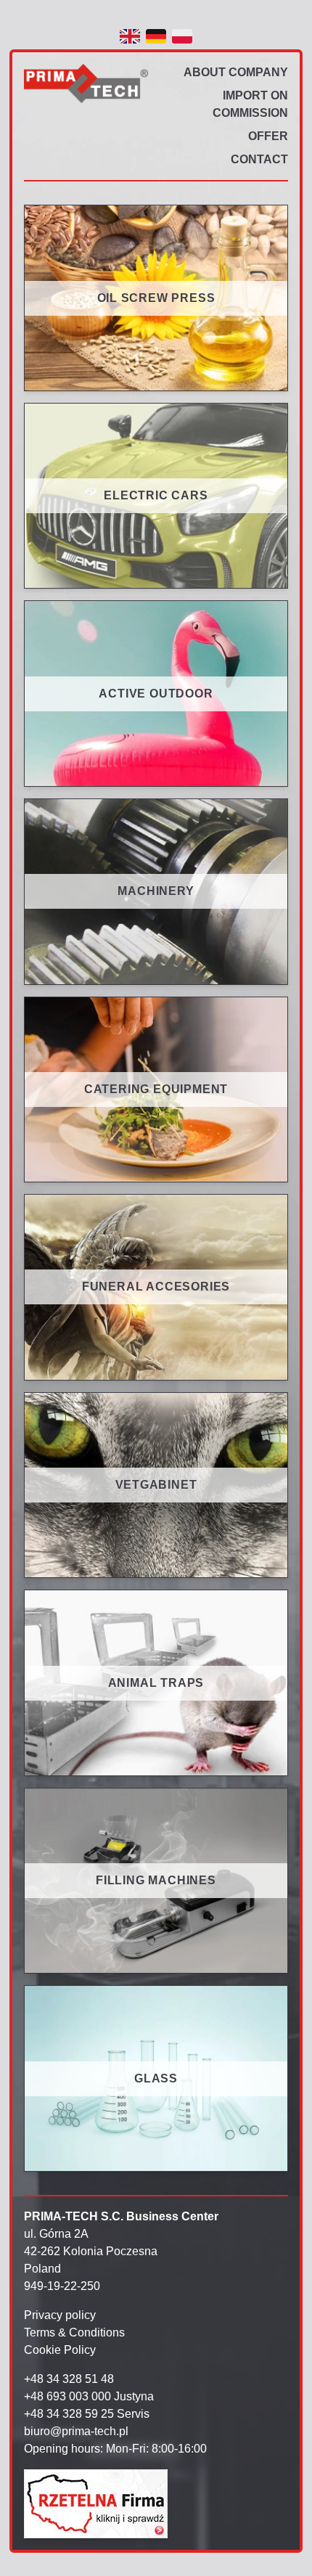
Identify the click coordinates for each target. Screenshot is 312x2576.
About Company (236, 72)
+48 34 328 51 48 (69, 2379)
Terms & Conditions (74, 2332)
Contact (259, 159)
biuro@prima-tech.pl (76, 2431)
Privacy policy (60, 2315)
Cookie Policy (60, 2350)
